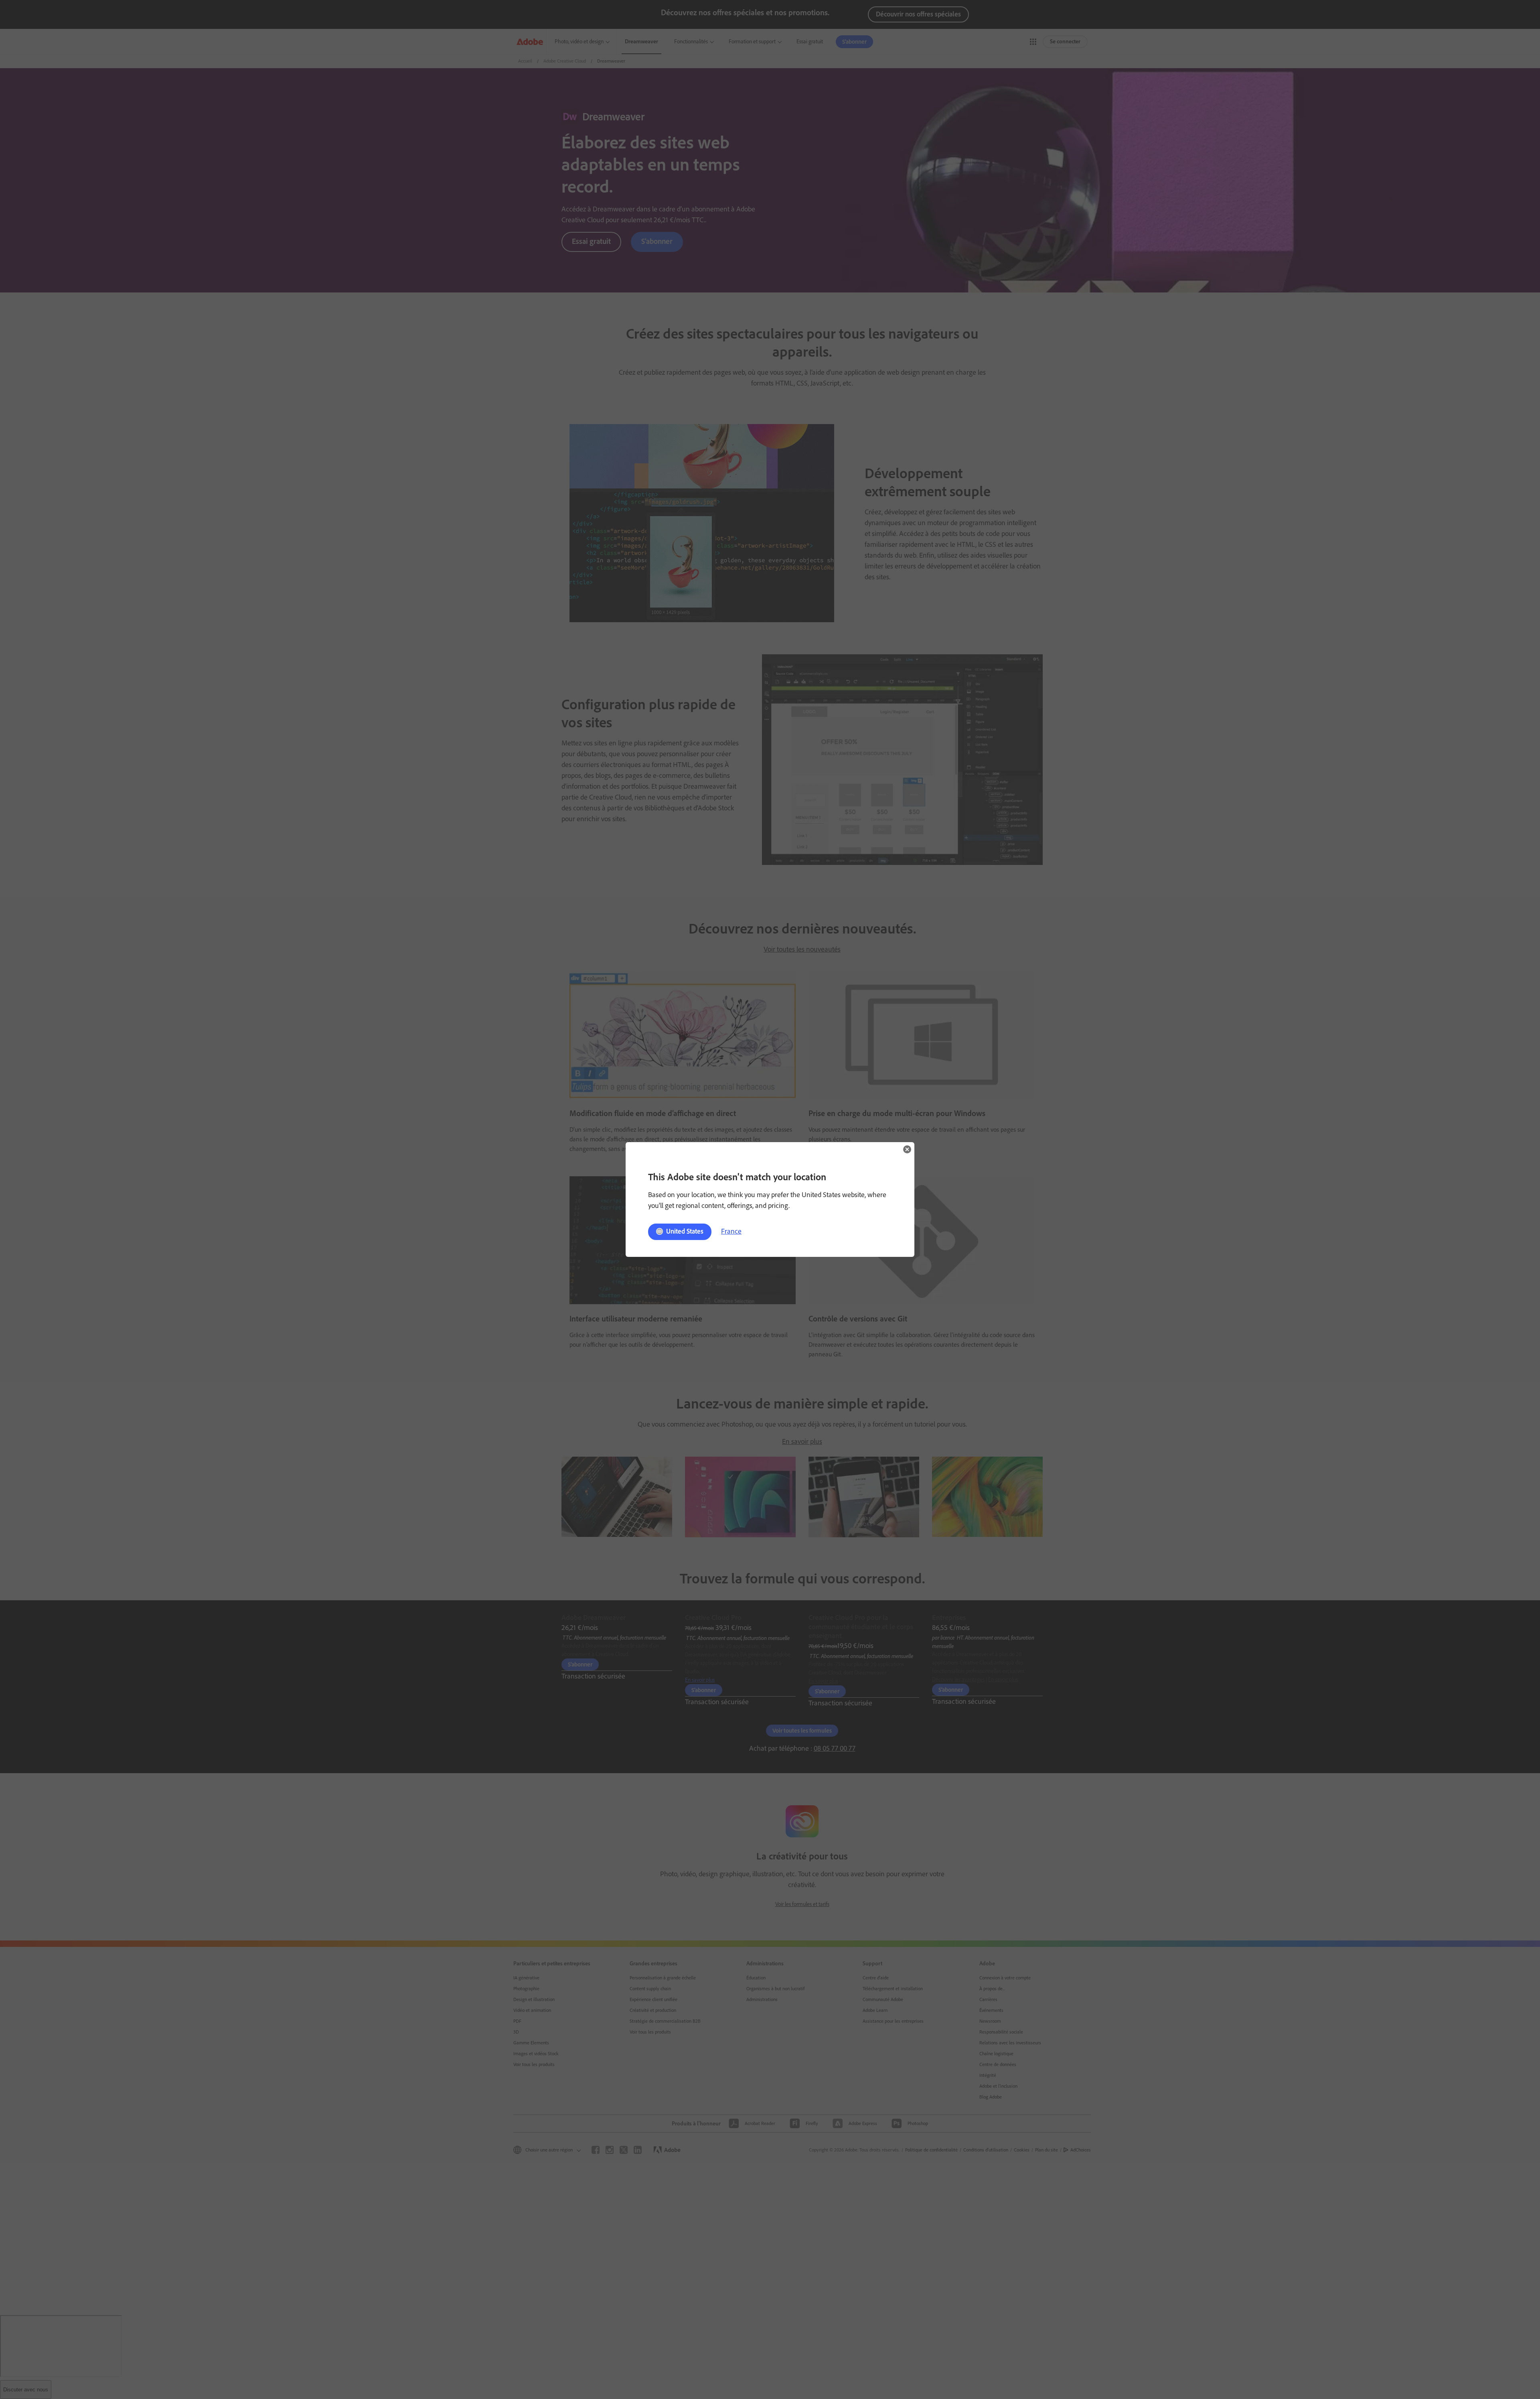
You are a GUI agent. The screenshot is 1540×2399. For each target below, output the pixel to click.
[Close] (907, 1149)
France (731, 1231)
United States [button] (685, 1231)
